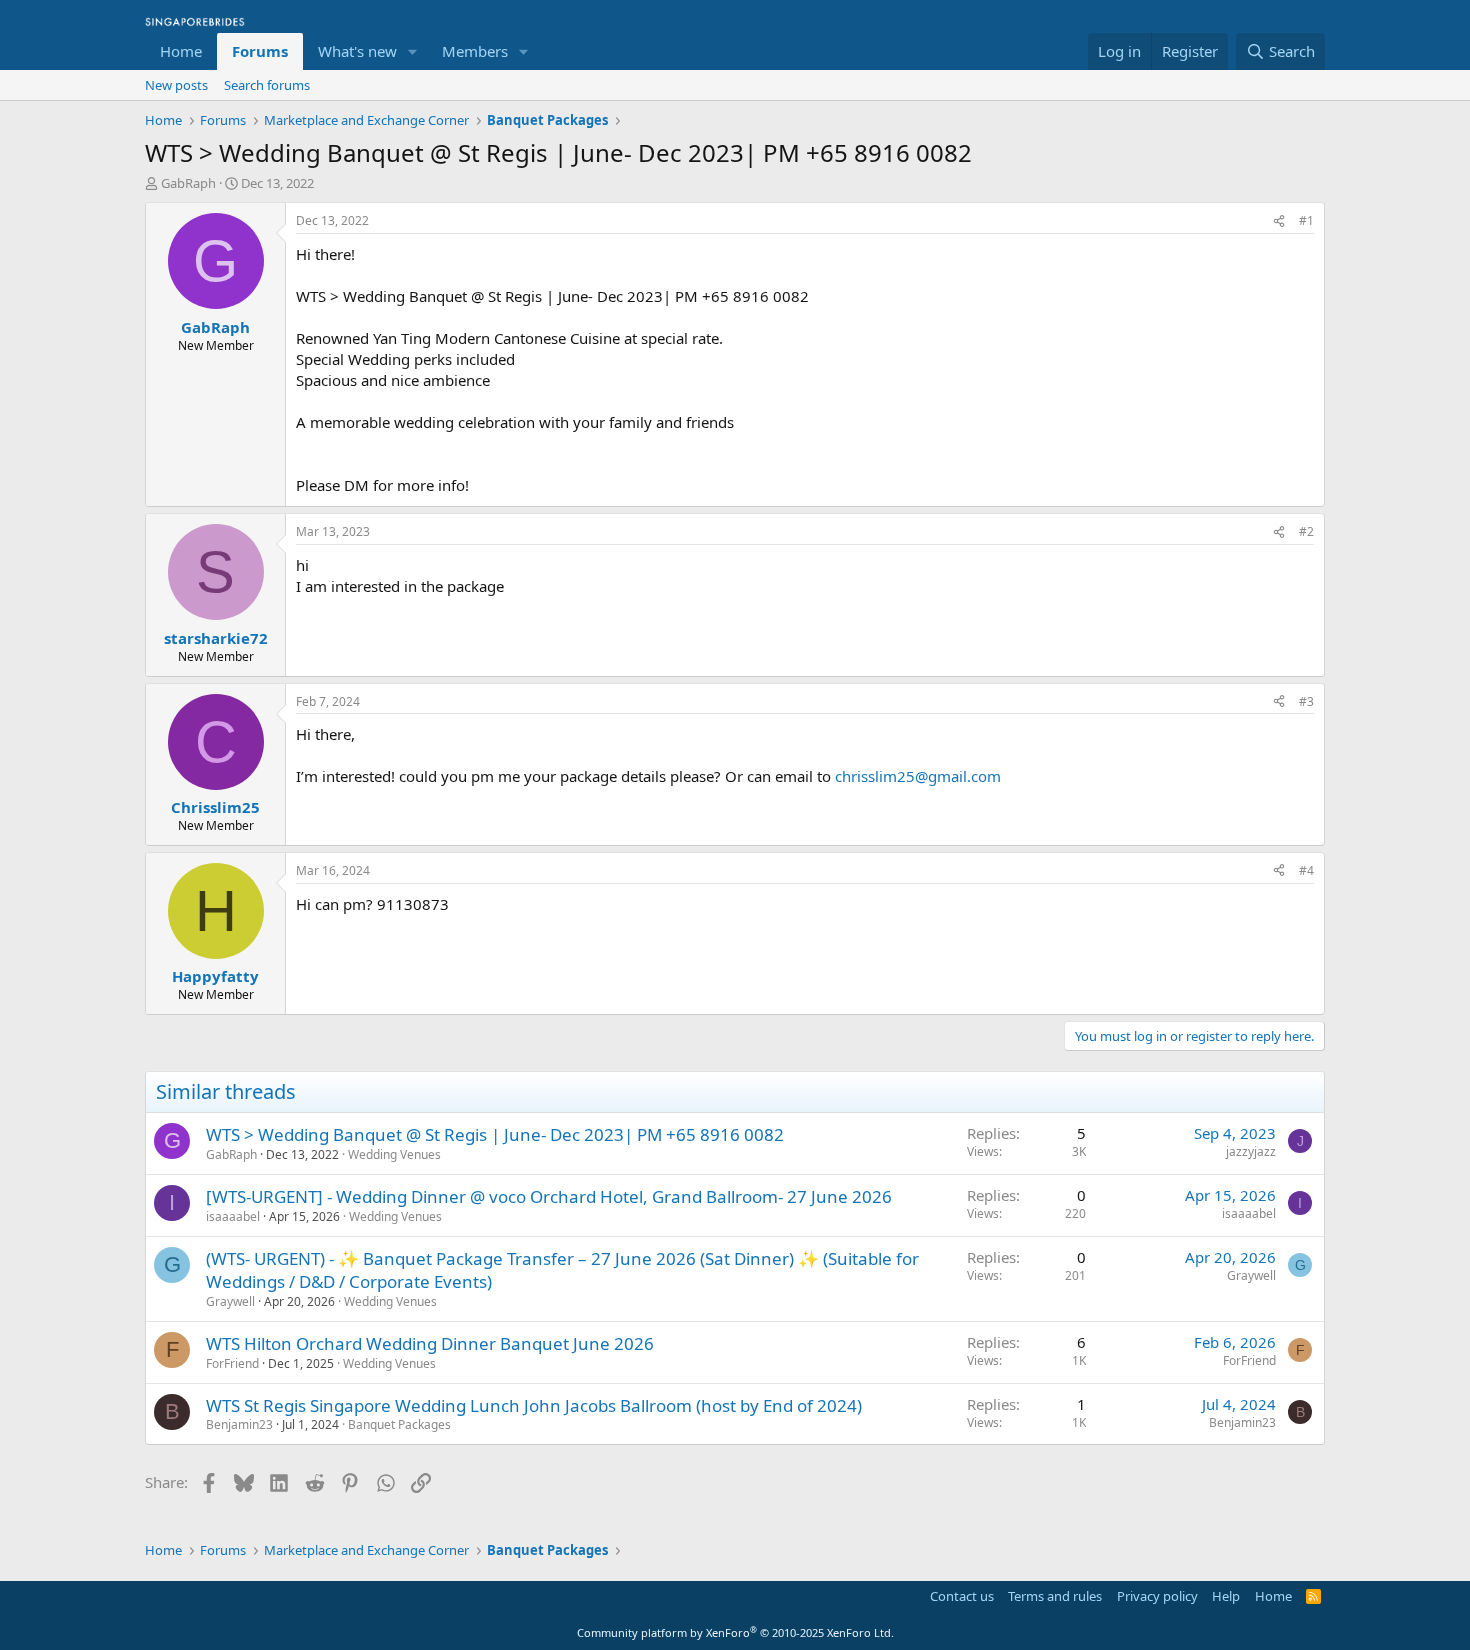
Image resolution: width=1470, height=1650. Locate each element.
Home (181, 51)
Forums (260, 51)
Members (475, 51)
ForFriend (232, 1363)
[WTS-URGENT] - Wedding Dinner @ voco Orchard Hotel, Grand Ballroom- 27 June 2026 (549, 1196)
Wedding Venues (394, 1154)
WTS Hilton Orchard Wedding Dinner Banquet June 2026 (430, 1343)
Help (1226, 1596)
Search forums (267, 85)
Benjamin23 (239, 1424)
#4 (1306, 870)
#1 (1306, 220)
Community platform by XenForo (735, 1632)
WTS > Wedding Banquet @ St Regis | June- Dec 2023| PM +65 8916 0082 (495, 1134)
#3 (1306, 701)
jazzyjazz (1251, 1151)
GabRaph (188, 183)
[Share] (1279, 221)
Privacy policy (1157, 1596)
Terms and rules (1055, 1596)
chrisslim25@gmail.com (918, 776)
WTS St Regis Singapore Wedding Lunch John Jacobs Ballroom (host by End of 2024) (534, 1405)
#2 (1306, 531)
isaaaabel (233, 1216)
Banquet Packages (399, 1424)
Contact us (962, 1596)
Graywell (230, 1301)
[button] (413, 51)
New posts (176, 85)
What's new (357, 51)
